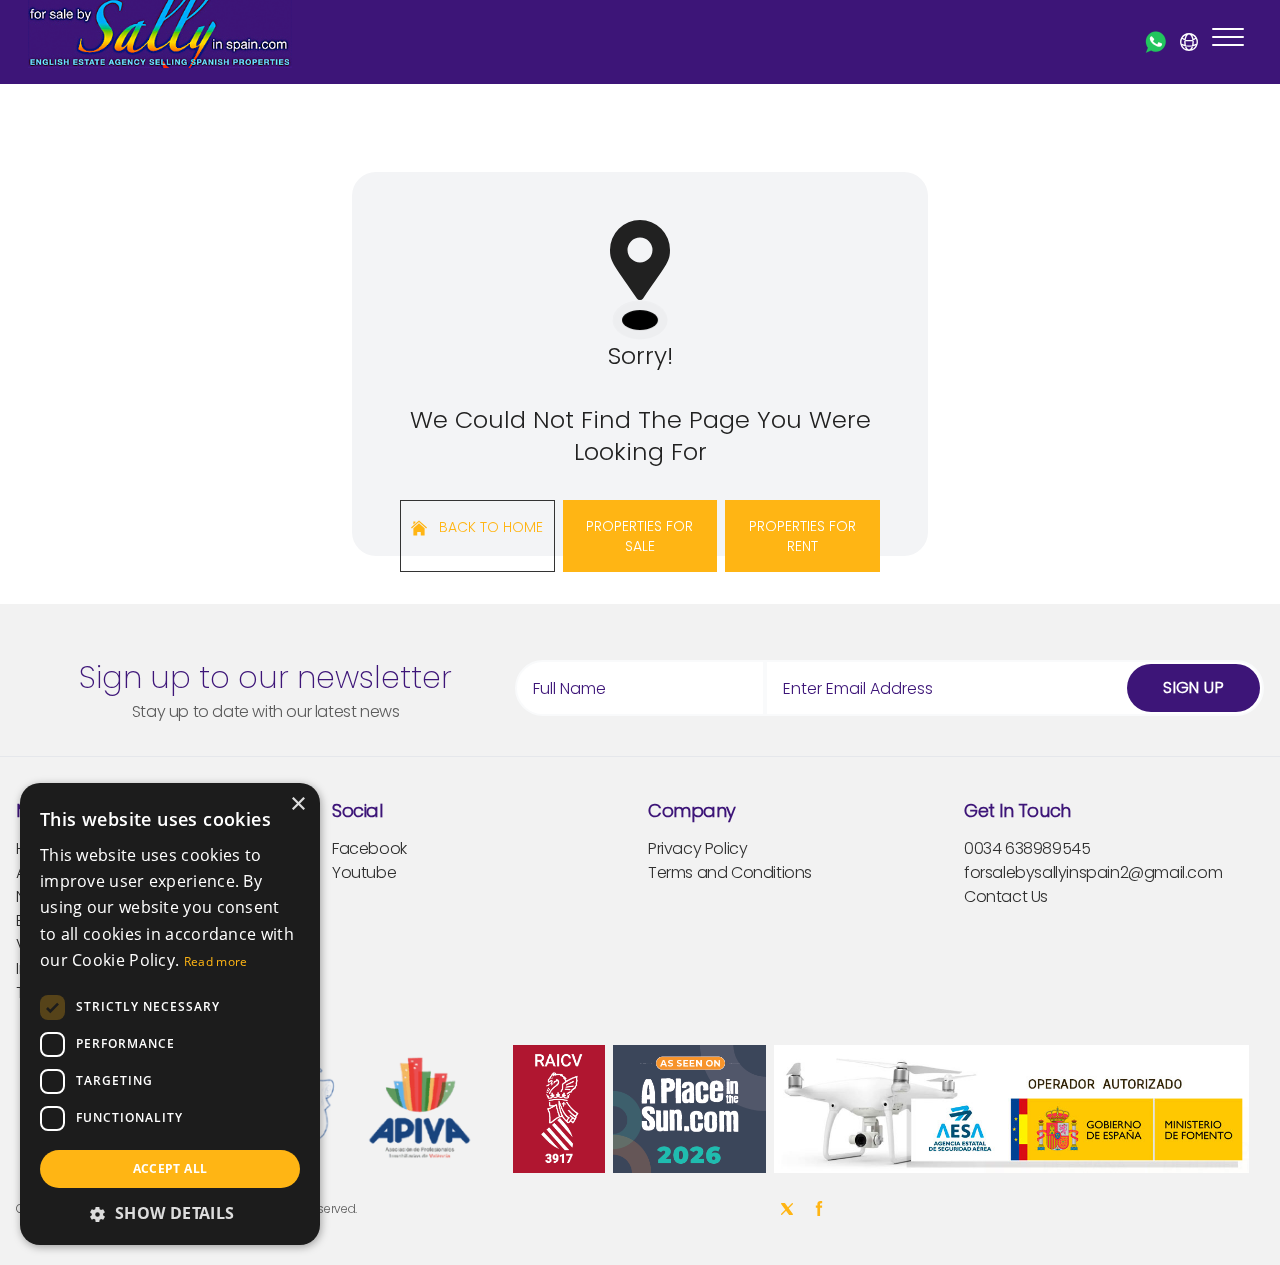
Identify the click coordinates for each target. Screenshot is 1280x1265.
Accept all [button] (170, 1168)
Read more (216, 961)
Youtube (364, 872)
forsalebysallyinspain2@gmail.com (1093, 872)
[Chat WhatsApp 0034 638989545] (1155, 42)
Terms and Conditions (730, 872)
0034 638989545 (1027, 848)
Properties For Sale (639, 536)
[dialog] (170, 1014)
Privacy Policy (697, 848)
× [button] (297, 804)
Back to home (489, 527)
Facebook (369, 848)
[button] (170, 1213)
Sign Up (1193, 687)
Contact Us (1006, 896)
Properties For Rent (802, 536)
